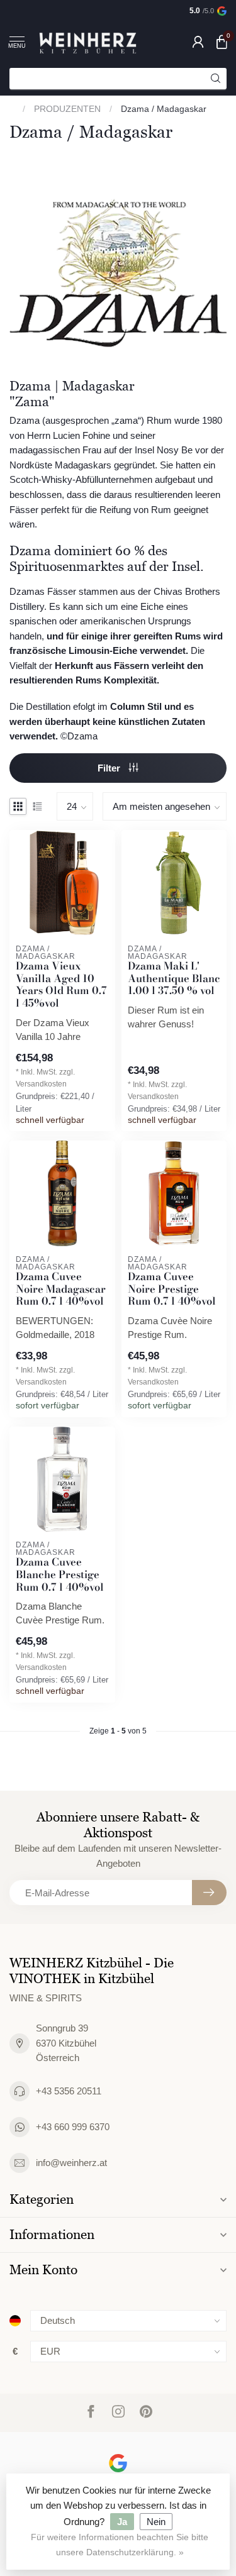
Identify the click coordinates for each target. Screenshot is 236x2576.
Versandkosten (41, 1084)
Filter (110, 768)
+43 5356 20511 (69, 2091)
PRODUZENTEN (67, 109)
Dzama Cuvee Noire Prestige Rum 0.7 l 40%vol (172, 1289)
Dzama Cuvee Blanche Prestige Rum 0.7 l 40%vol (60, 1575)
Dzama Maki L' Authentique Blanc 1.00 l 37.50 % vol (174, 979)
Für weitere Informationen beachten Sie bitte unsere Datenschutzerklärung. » (120, 2545)
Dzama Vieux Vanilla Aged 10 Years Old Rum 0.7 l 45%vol (61, 985)
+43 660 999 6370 (73, 2127)
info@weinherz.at (71, 2163)
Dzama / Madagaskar (164, 109)
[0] (222, 41)
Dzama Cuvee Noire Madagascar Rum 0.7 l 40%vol (61, 1289)
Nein (156, 2522)
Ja (122, 2522)
